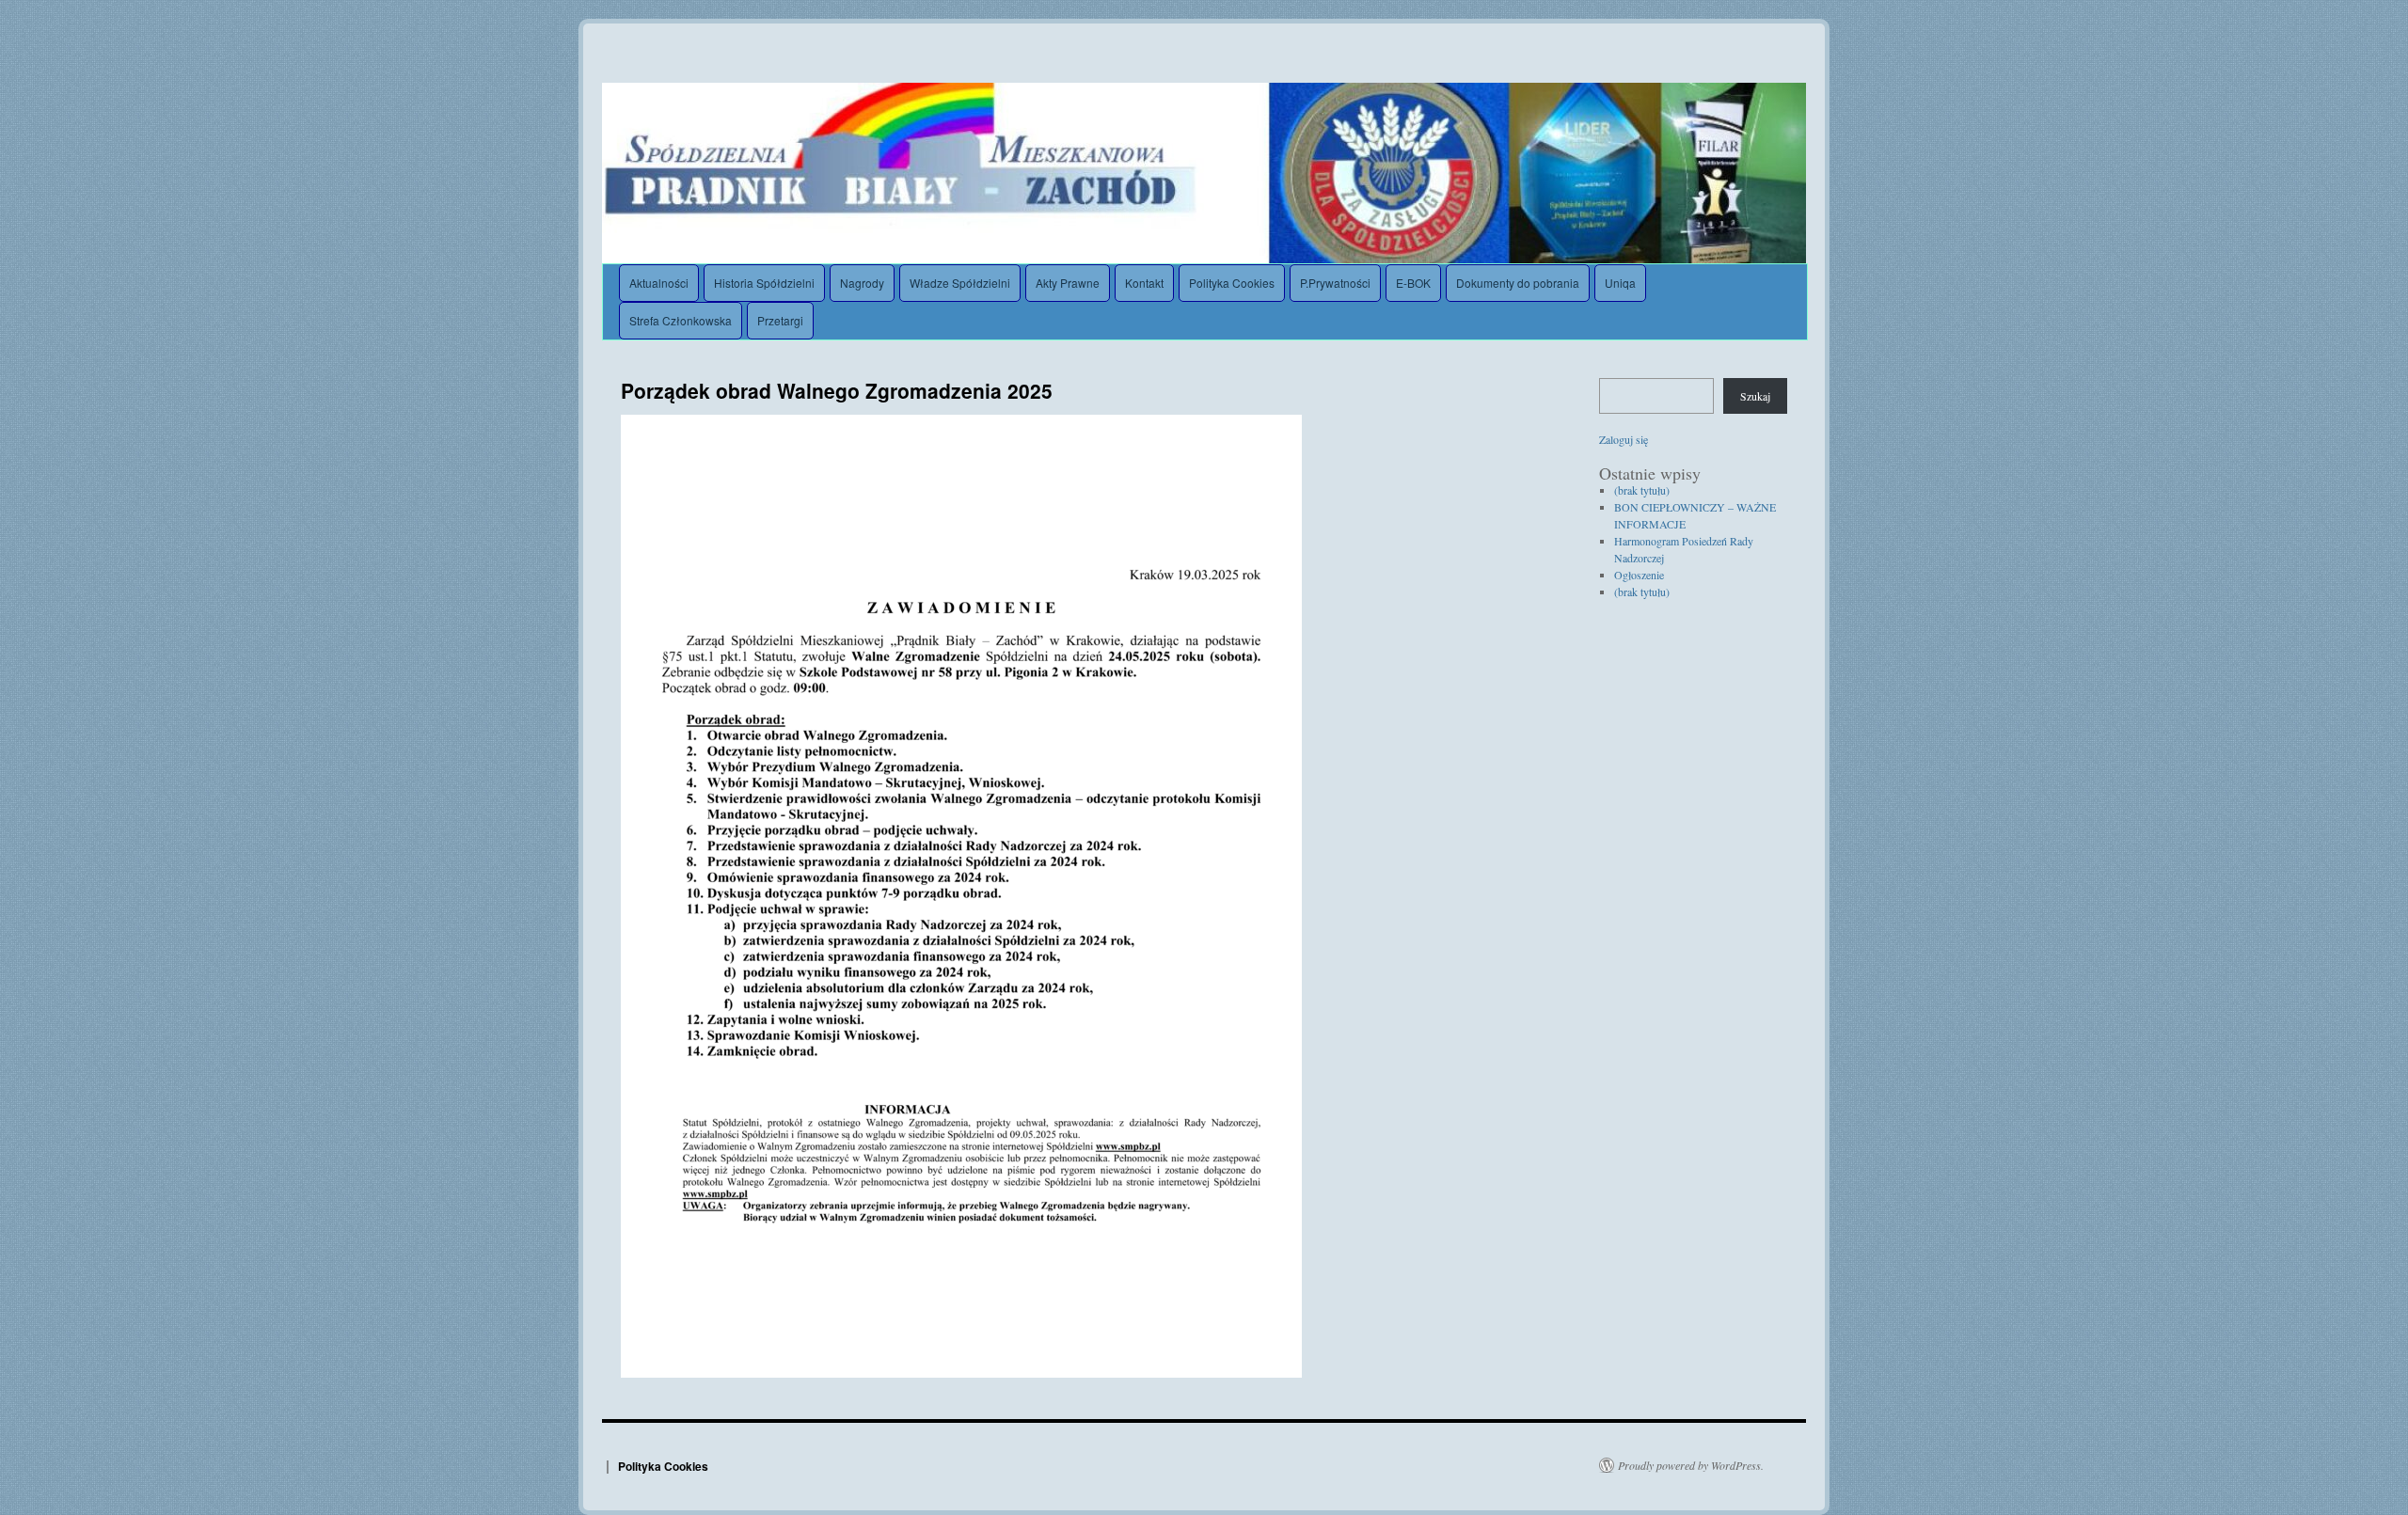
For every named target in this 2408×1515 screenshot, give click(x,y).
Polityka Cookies (1232, 283)
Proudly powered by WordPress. (1691, 1465)
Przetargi (780, 320)
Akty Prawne (1068, 283)
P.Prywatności (1335, 283)
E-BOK (1413, 283)
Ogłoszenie (1639, 575)
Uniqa (1620, 283)
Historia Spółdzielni (764, 283)
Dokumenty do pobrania (1518, 283)
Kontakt (1144, 283)
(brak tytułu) (1642, 490)
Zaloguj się (1624, 439)
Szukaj (1755, 396)
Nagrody (862, 283)
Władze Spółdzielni (960, 283)
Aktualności (659, 283)
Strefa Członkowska (681, 320)
